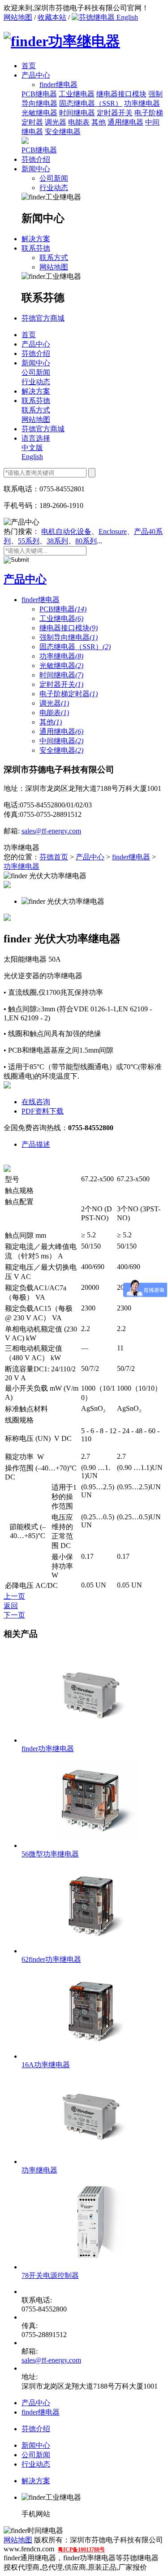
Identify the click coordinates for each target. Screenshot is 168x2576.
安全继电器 (63, 132)
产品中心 (36, 75)
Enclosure (113, 531)
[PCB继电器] (25, 141)
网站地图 (18, 17)
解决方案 (36, 239)
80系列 (86, 541)
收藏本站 (52, 17)
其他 (99, 122)
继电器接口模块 (121, 94)
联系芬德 (36, 248)
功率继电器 (142, 103)
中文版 (32, 448)
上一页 (14, 1596)
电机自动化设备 (66, 531)
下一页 (14, 1615)
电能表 (79, 122)
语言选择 (36, 438)
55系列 (29, 541)
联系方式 (54, 258)
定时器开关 (115, 113)
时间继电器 (77, 113)
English (126, 17)
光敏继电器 (39, 113)
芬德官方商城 (43, 318)
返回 (11, 1606)
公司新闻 (54, 178)
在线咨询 (36, 1102)
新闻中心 (36, 169)
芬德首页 (54, 857)
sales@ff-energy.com (51, 831)
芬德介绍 (36, 159)
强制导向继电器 (69, 637)
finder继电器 (41, 600)
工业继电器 (77, 94)
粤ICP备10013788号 (81, 2550)
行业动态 (54, 188)
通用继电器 (125, 122)
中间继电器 (61, 741)
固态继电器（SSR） (91, 103)
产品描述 (36, 1144)
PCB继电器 (39, 94)
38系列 (57, 541)
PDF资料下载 (43, 1111)
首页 (29, 66)
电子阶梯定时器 (69, 694)
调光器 (56, 122)
